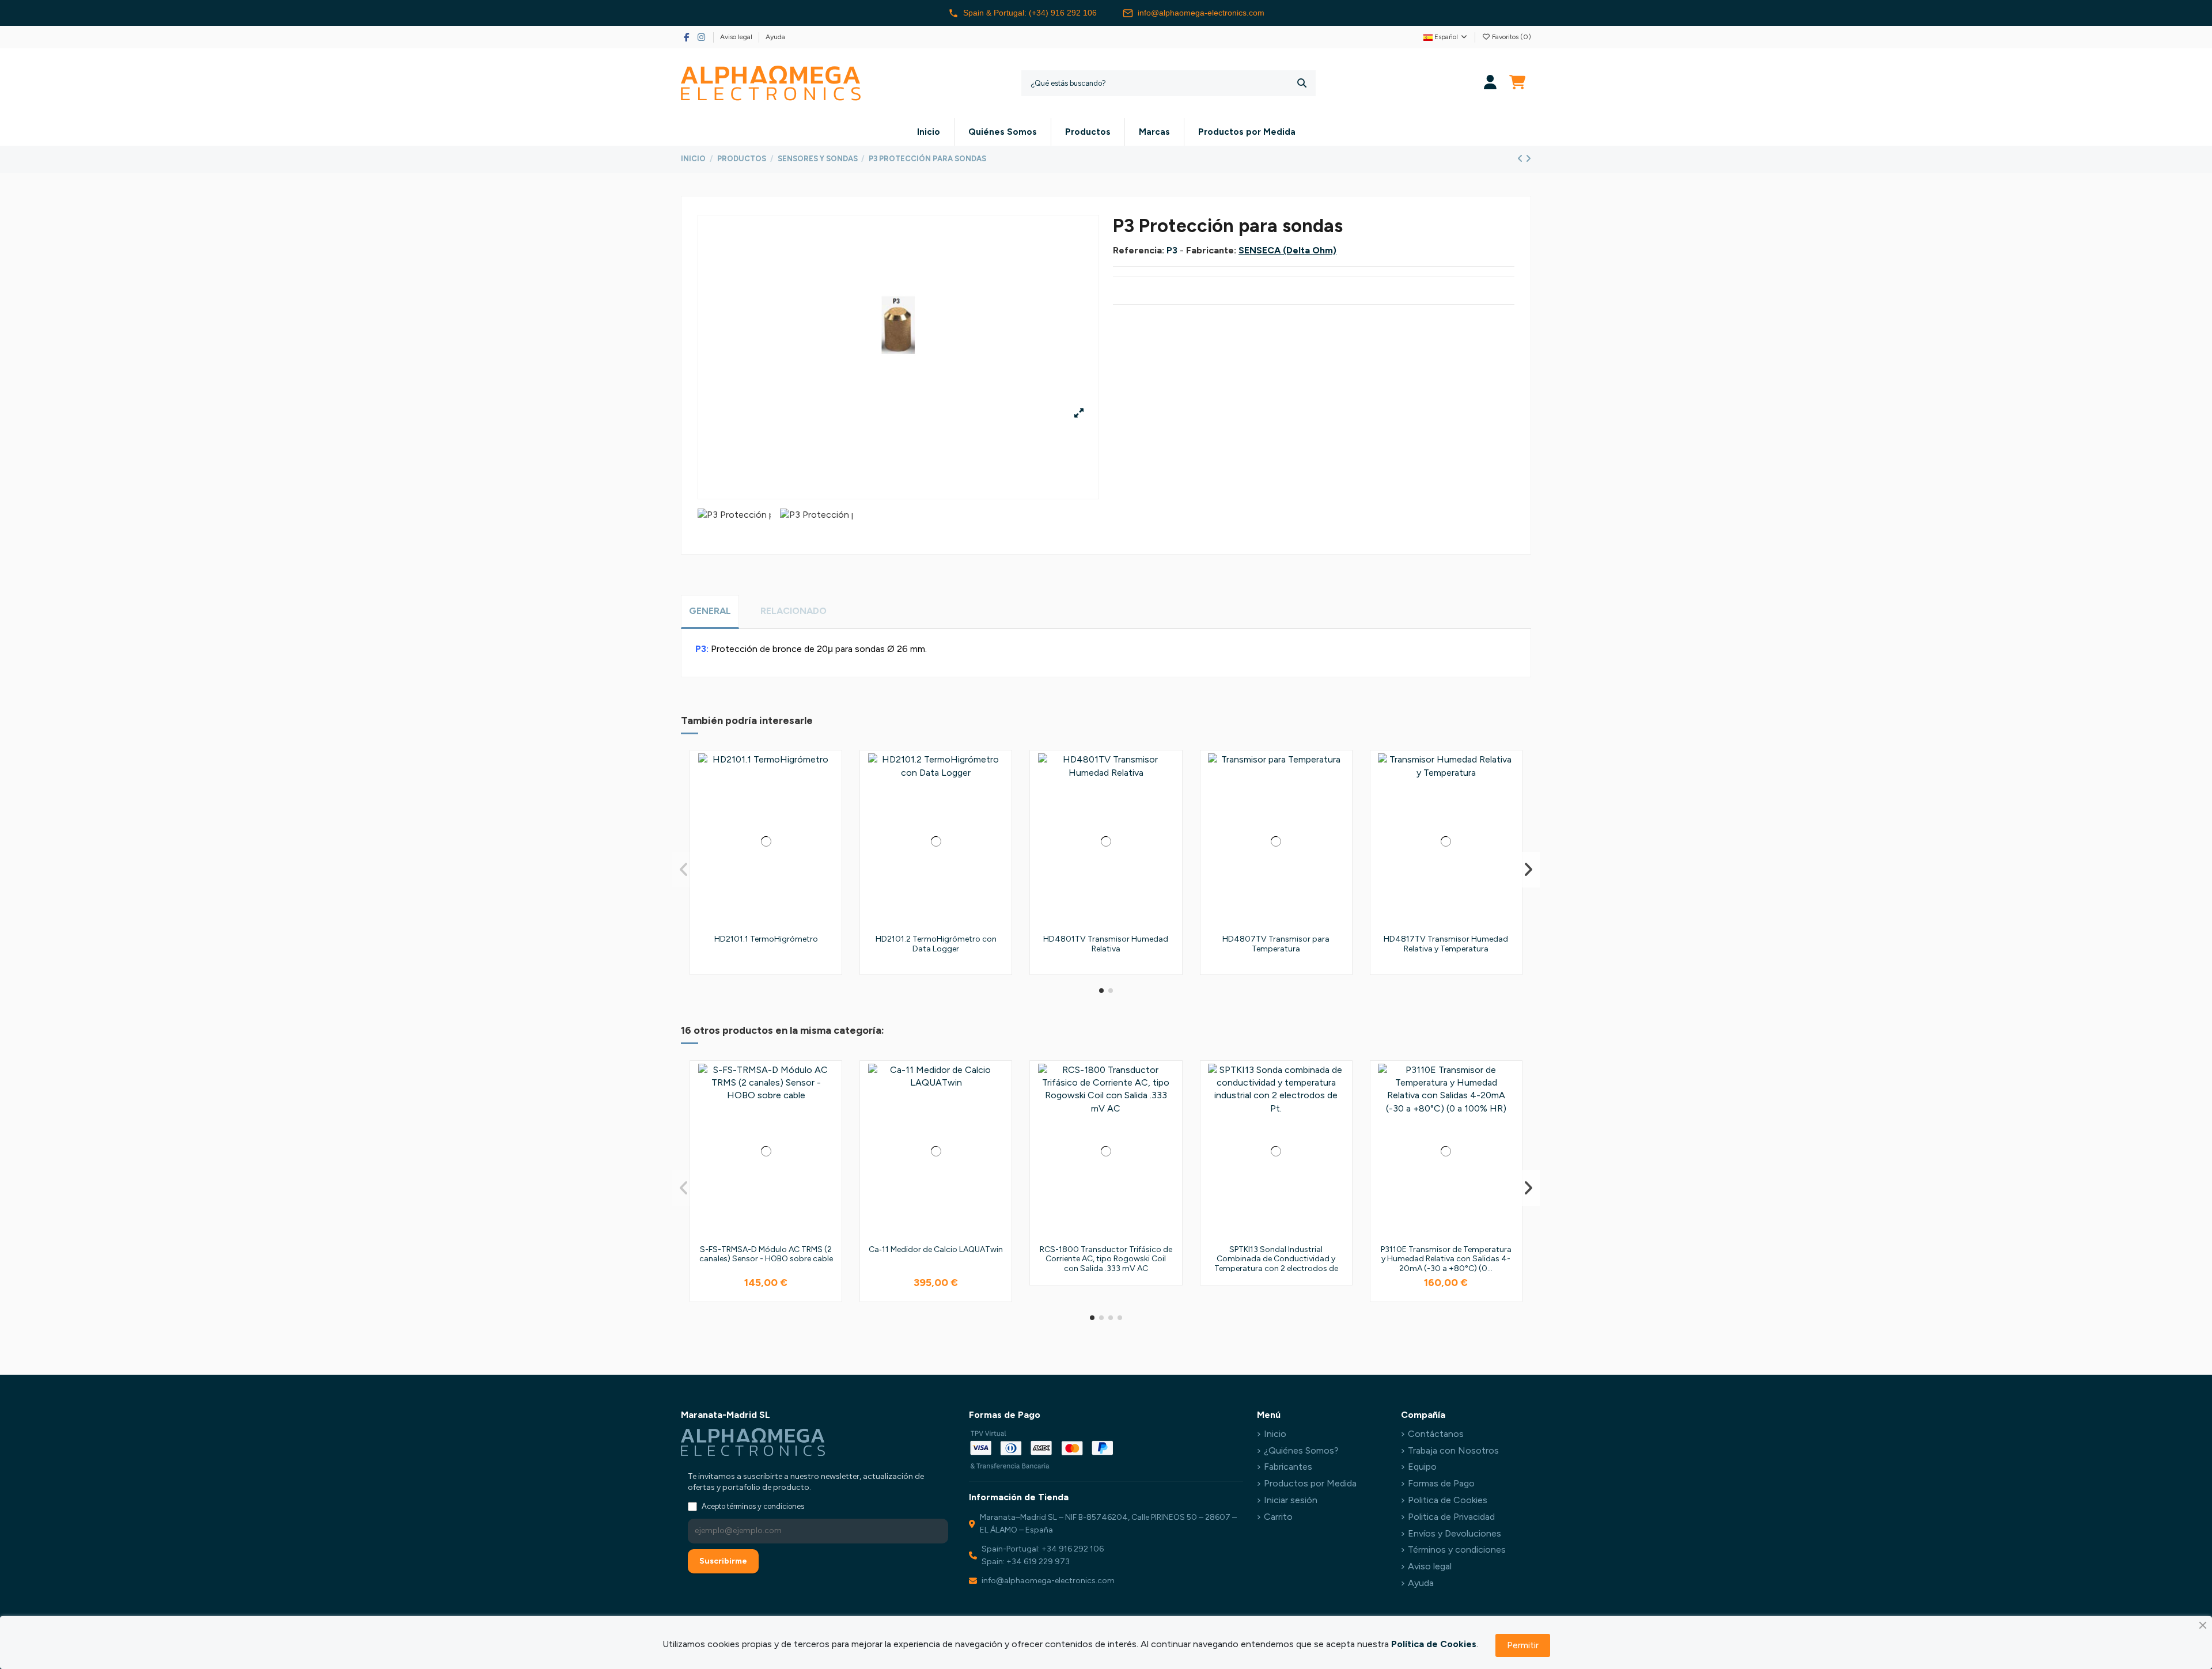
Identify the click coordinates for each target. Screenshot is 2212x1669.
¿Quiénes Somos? (1301, 1450)
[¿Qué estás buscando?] (1302, 83)
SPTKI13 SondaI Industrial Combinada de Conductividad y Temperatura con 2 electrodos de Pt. (1276, 1264)
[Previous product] (1521, 159)
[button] (1101, 991)
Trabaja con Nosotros (1453, 1450)
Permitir (1523, 1645)
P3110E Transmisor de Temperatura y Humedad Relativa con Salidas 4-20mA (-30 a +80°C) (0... (1446, 1259)
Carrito (1278, 1517)
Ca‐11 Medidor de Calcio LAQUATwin (936, 1249)
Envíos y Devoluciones (1455, 1533)
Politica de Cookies (1448, 1500)
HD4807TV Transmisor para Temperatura (1276, 944)
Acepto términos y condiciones (753, 1506)
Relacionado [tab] (793, 611)
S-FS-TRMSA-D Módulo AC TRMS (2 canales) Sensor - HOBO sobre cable (766, 1254)
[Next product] (1528, 159)
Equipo (1422, 1467)
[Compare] (829, 794)
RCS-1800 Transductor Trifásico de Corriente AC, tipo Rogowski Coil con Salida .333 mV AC (1106, 1259)
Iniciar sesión (1291, 1500)
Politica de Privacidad (1451, 1517)
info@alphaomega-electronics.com (1201, 13)
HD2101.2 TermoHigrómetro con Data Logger (936, 944)
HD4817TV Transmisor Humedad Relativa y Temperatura (1446, 944)
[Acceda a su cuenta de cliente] (1491, 83)
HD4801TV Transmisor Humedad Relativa (1106, 944)
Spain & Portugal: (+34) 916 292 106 (1030, 13)
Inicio (1275, 1434)
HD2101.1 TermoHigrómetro (766, 939)
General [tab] (710, 611)
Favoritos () (1511, 37)
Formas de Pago (1441, 1483)
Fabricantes (1288, 1467)
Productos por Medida (1310, 1483)
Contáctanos (1436, 1434)
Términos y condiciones (1457, 1549)
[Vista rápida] (829, 815)
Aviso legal (737, 37)
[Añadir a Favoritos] (829, 772)
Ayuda (775, 37)
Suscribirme (723, 1561)
